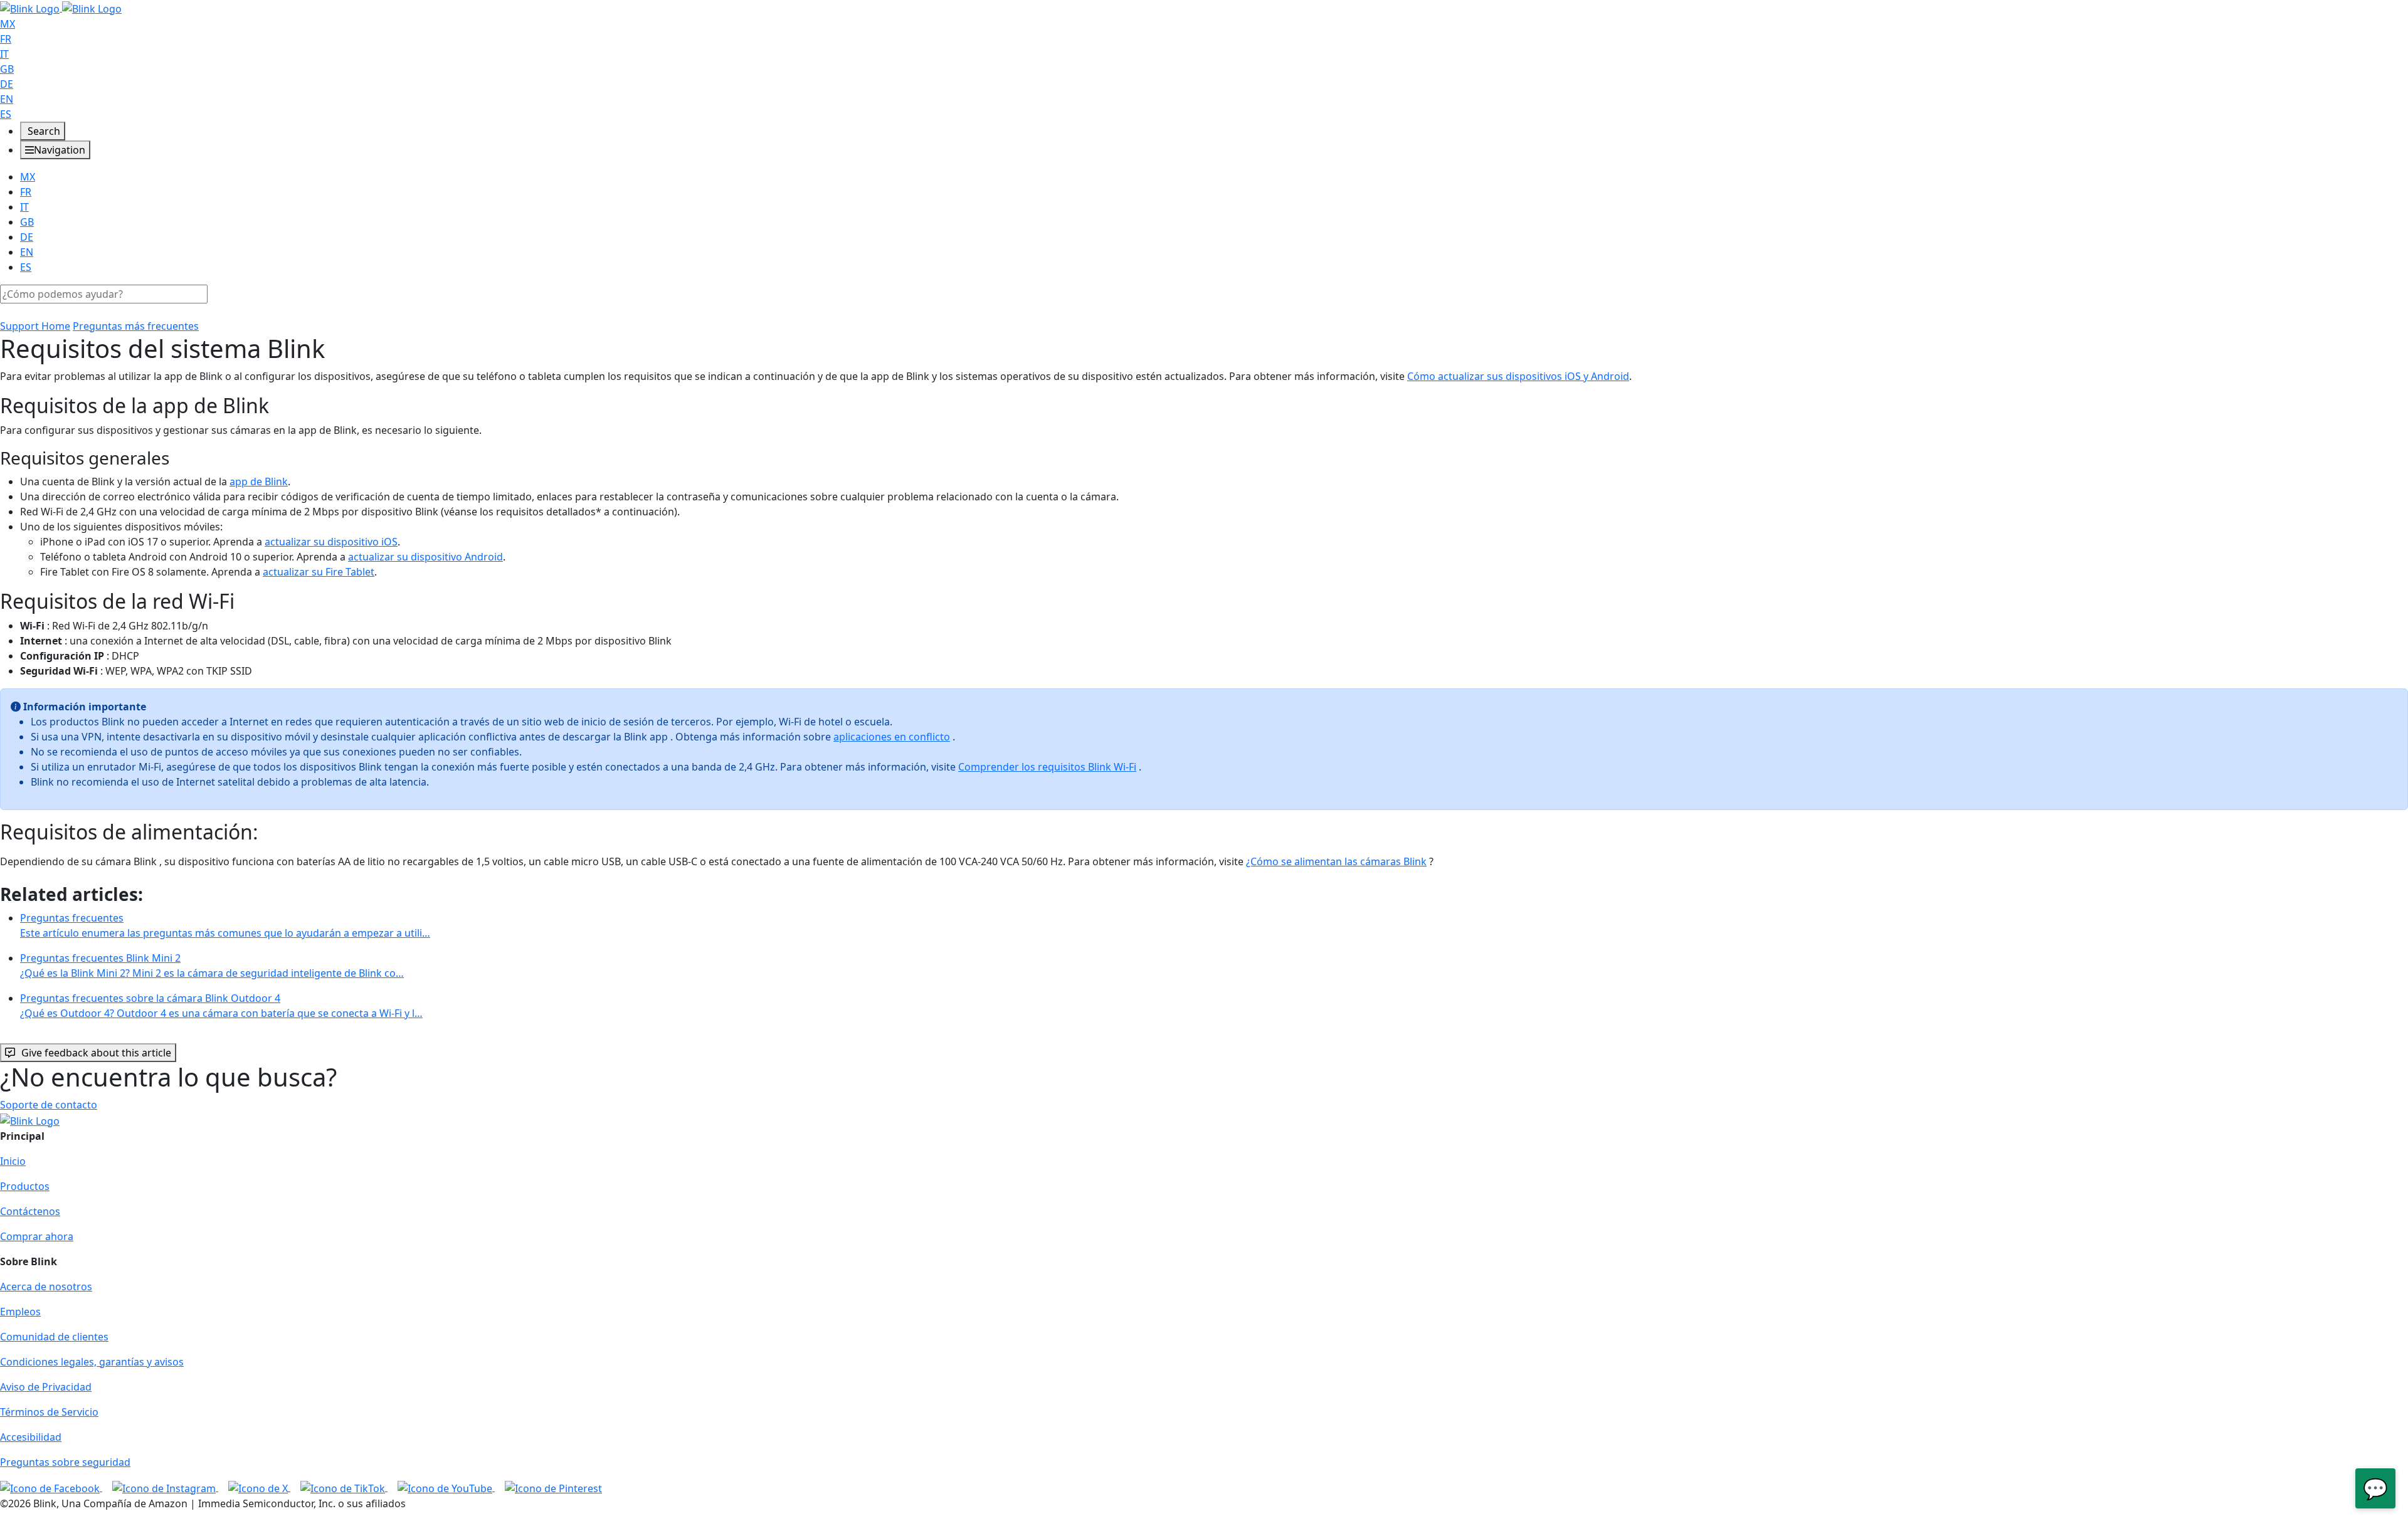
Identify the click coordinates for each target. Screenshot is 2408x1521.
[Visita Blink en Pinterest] (553, 1487)
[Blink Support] (61, 8)
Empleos (20, 1312)
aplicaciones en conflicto (892, 737)
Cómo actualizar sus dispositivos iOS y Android (1518, 376)
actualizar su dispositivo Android (425, 557)
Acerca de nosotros (46, 1287)
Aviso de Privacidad (46, 1387)
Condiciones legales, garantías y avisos (92, 1362)
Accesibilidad (31, 1437)
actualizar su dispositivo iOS (331, 542)
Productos (25, 1186)
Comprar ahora (37, 1236)
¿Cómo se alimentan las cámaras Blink (1336, 861)
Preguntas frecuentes (225, 925)
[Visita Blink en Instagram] (165, 1487)
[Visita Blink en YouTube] (446, 1487)
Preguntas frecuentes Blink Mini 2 (212, 966)
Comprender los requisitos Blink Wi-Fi (1047, 767)
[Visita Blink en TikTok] (344, 1487)
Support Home (35, 326)
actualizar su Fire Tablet (319, 572)
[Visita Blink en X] (259, 1487)
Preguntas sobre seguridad (65, 1462)
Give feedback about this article (96, 1053)
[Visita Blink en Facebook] (51, 1487)
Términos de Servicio (49, 1412)
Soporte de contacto (49, 1105)
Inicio (13, 1161)
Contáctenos (30, 1211)
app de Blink (259, 482)
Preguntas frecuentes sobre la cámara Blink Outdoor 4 (221, 1006)
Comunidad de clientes (54, 1337)
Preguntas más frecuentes (136, 326)
